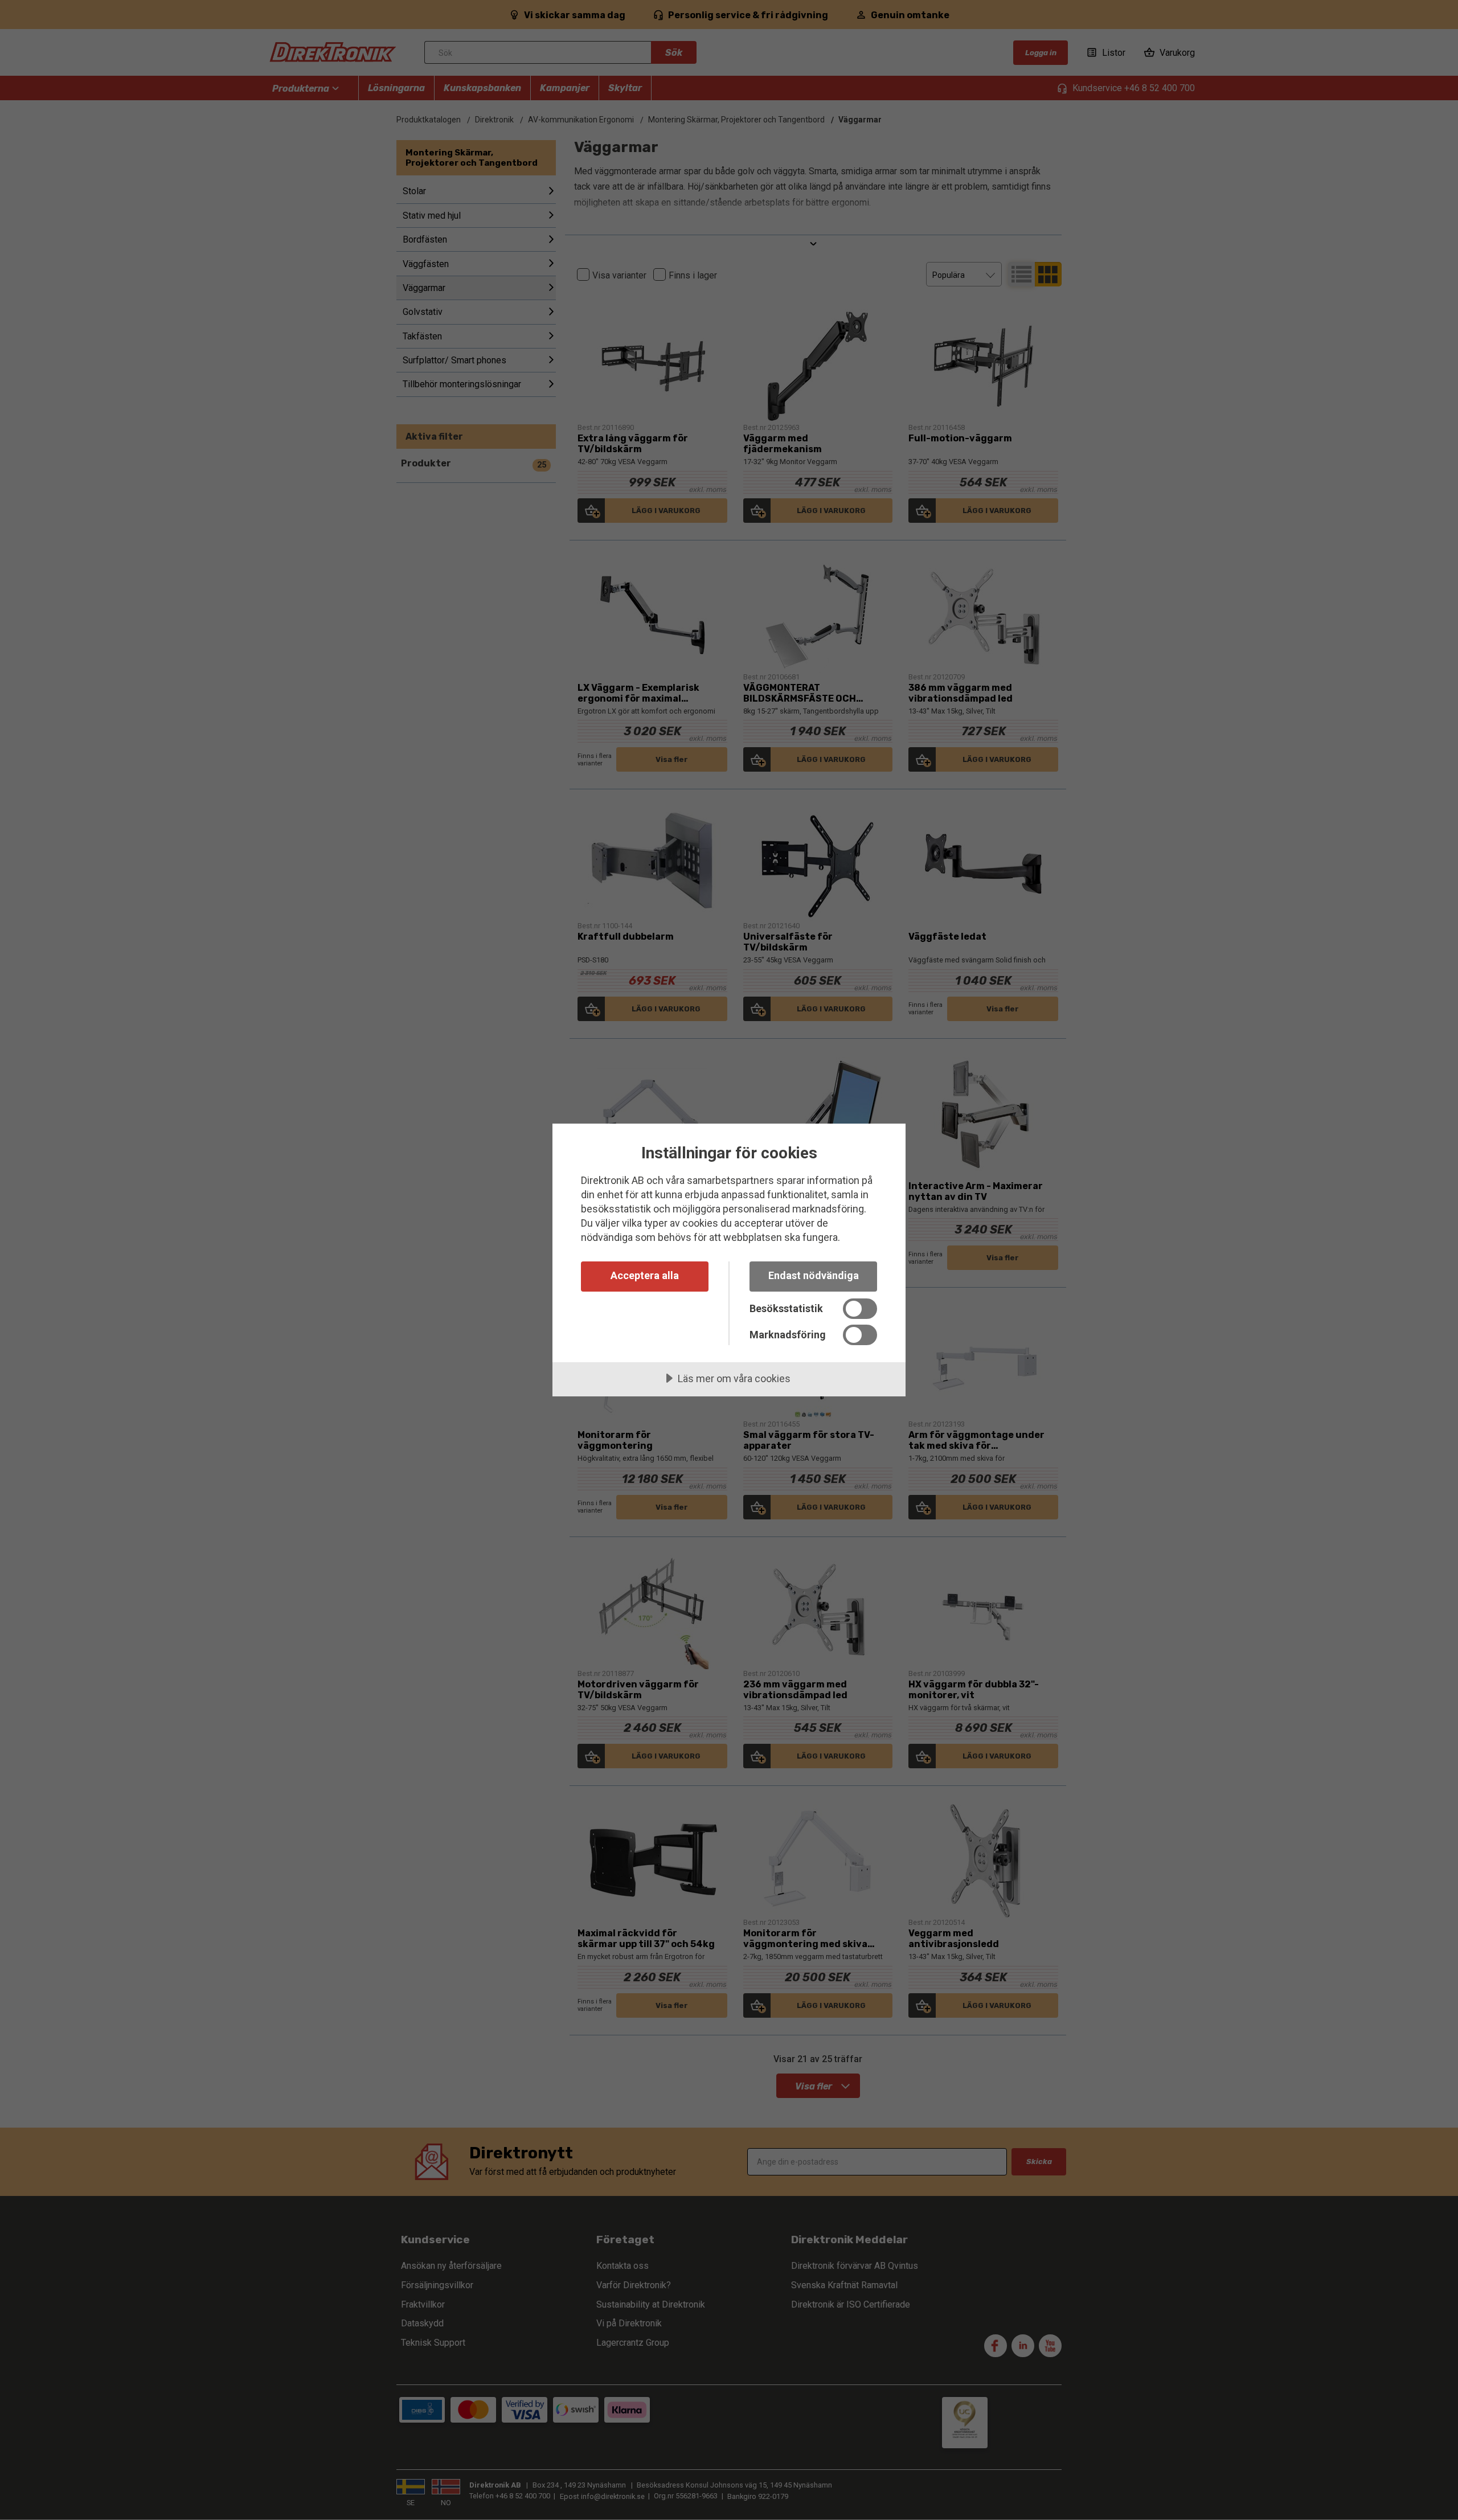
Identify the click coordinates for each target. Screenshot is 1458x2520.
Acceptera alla (645, 1275)
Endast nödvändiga (814, 1275)
